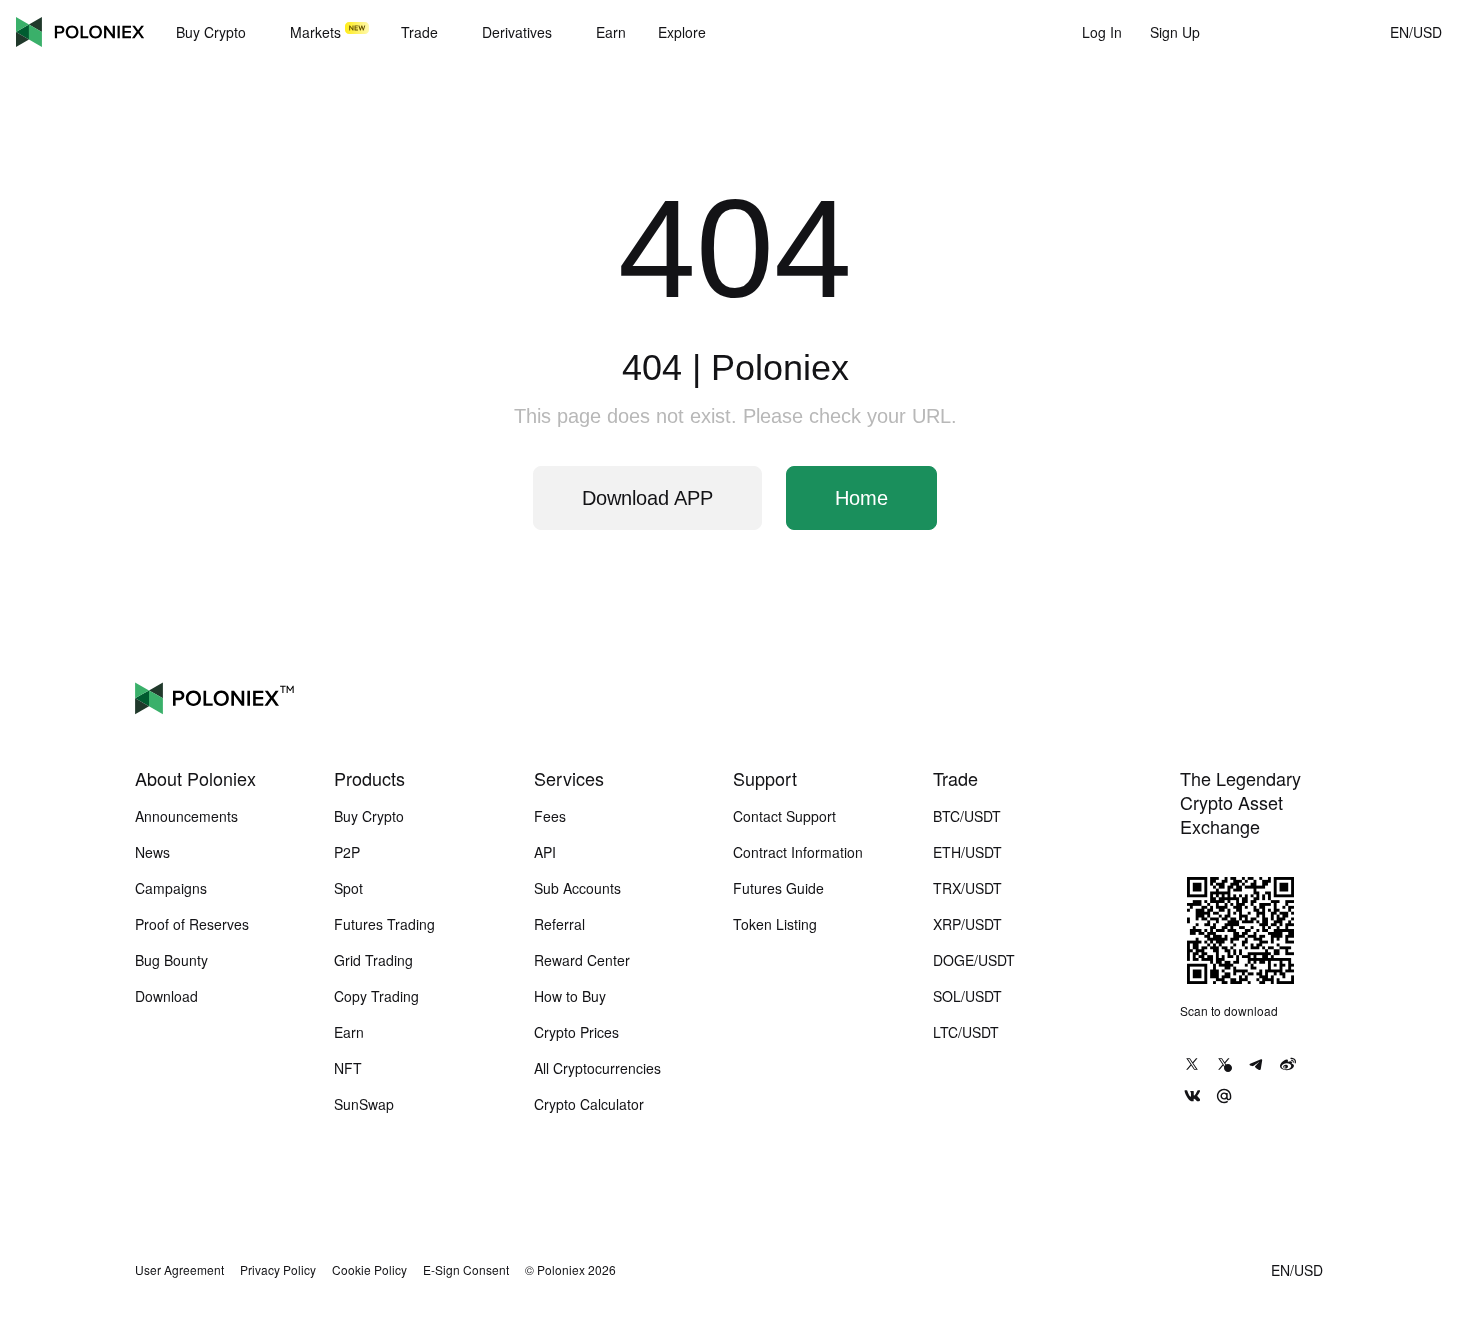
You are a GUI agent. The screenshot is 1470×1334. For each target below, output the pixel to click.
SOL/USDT (967, 996)
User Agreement (179, 1270)
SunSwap (364, 1104)
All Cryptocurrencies (597, 1068)
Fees (550, 816)
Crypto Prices (576, 1032)
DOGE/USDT (974, 960)
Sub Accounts (577, 888)
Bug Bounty (171, 960)
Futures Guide (778, 888)
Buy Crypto (369, 816)
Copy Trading (376, 996)
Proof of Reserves (192, 924)
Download (166, 996)
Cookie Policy (369, 1270)
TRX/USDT (967, 888)
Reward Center (582, 960)
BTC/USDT (967, 816)
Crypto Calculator (589, 1104)
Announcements (186, 816)
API (545, 852)
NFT (348, 1068)
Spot (348, 888)
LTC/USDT (966, 1032)
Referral (559, 924)
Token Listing (775, 924)
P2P (347, 852)
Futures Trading (384, 924)
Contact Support (784, 816)
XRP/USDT (967, 924)
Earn (349, 1032)
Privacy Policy (278, 1270)
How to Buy (570, 996)
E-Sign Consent (466, 1270)
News (152, 852)
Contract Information (798, 852)
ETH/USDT (967, 852)
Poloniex (80, 32)
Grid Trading (373, 960)
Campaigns (171, 888)
